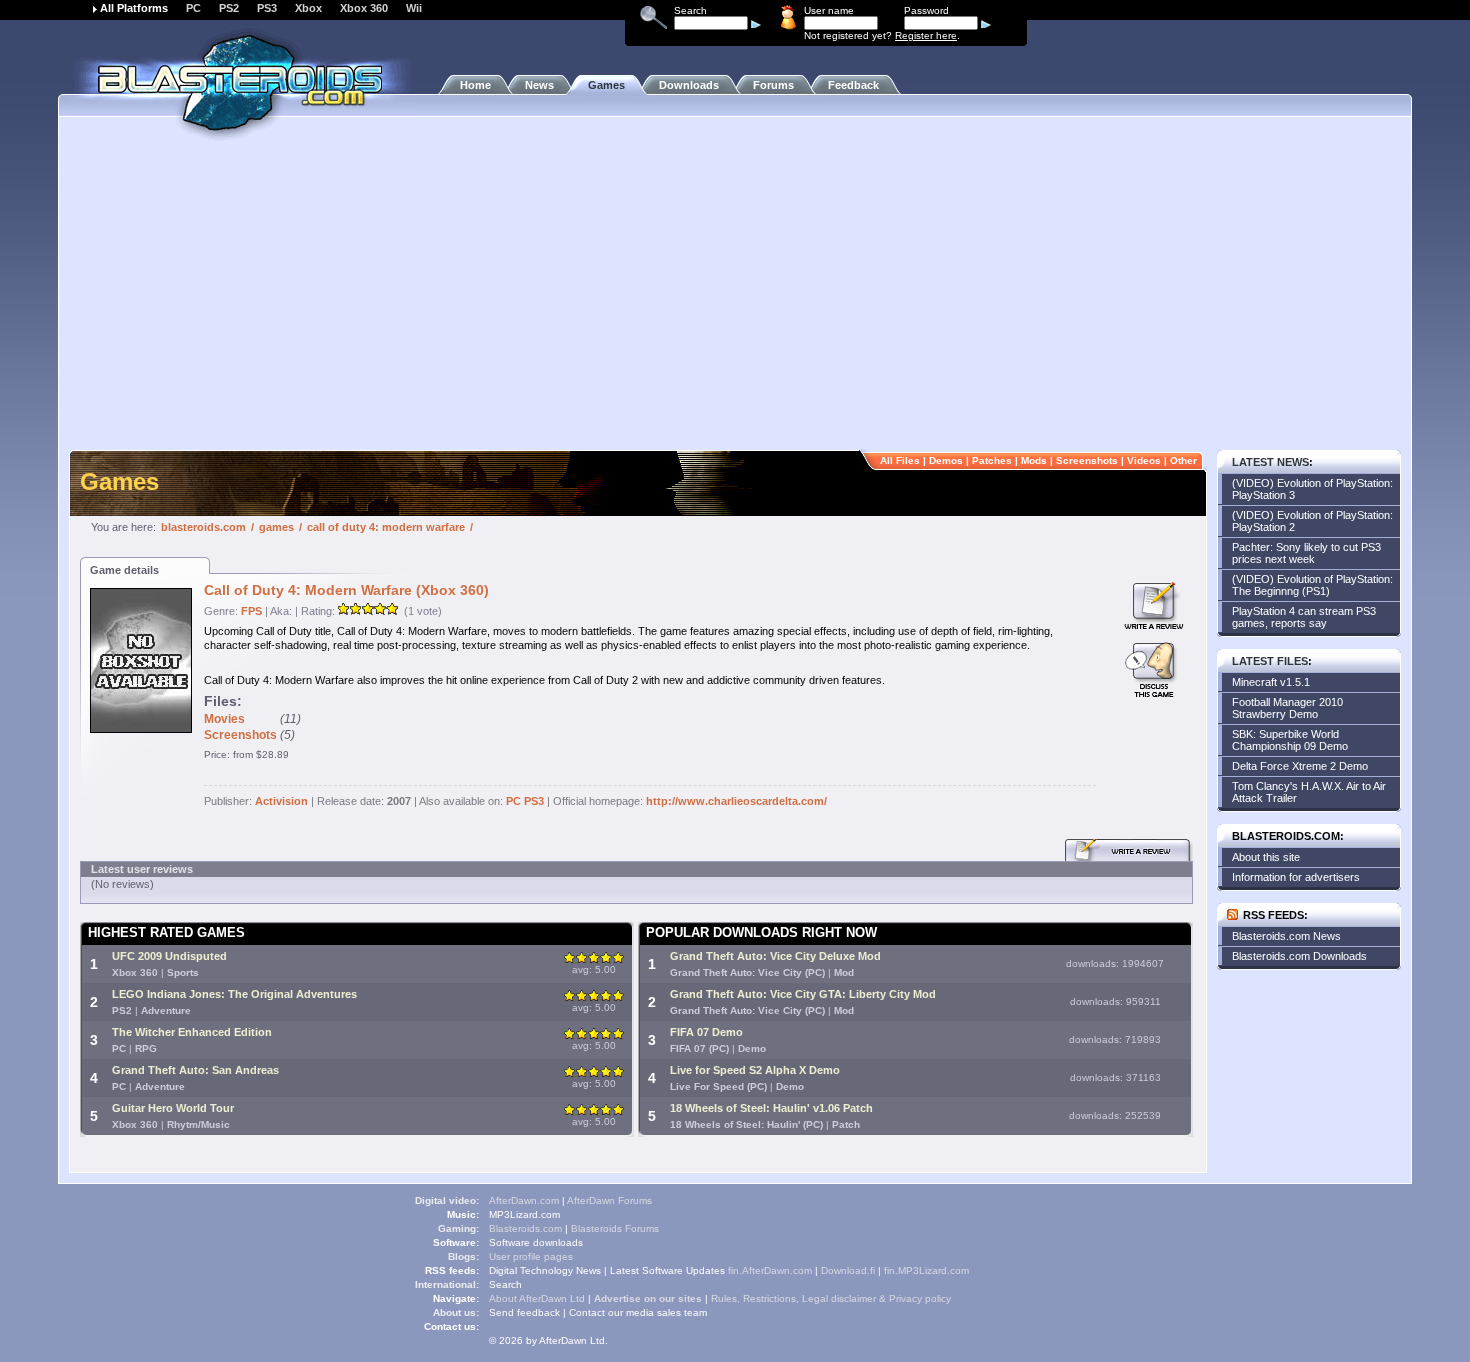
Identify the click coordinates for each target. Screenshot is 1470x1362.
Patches (992, 460)
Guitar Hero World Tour (173, 1108)
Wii (414, 8)
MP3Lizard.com (524, 1214)
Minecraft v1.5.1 (1271, 682)
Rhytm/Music (198, 1124)
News (539, 85)
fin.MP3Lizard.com (926, 1270)
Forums (773, 85)
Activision (281, 801)
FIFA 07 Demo (706, 1032)
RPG (146, 1048)
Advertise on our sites (648, 1298)
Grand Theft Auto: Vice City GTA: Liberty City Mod (803, 994)
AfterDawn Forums (609, 1200)
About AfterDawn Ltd (537, 1298)
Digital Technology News (545, 1270)
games (276, 527)
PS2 (229, 8)
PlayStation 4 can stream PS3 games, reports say (1304, 617)
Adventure (166, 1010)
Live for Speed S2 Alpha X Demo (755, 1070)
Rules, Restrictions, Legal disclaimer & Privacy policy (831, 1298)
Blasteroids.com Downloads (1299, 956)
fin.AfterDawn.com (770, 1270)
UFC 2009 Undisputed (169, 956)
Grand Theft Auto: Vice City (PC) (747, 972)
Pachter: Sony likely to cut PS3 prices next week (1306, 553)
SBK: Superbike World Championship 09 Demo (1290, 740)
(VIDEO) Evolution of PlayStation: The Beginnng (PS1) (1312, 585)
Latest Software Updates (667, 1270)
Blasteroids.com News (1286, 936)
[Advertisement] (735, 295)
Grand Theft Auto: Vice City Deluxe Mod (775, 956)
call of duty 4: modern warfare (386, 527)
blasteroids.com (203, 527)
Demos (946, 460)
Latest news (1270, 462)
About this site (1266, 857)
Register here (926, 35)
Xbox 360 (364, 8)
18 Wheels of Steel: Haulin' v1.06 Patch (771, 1108)
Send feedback (524, 1312)
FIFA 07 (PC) (699, 1048)
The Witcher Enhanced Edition (192, 1032)
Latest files (1270, 661)
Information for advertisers (1296, 877)
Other (1183, 460)
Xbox (308, 8)
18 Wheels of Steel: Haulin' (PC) (746, 1124)
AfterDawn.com (524, 1200)
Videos (1144, 460)
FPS (251, 611)
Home (475, 85)
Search (505, 1284)
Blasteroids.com (525, 1228)
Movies (224, 719)
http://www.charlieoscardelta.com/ (736, 801)
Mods (1034, 460)
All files (900, 460)
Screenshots (1087, 460)
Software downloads (536, 1242)
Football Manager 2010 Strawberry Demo (1287, 708)
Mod (844, 972)
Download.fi (848, 1270)
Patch (846, 1124)
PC (193, 8)
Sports (183, 972)
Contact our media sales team (638, 1312)
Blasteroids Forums (615, 1228)
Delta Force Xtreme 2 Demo (1300, 766)
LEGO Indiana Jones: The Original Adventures (234, 994)
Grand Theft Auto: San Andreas (195, 1070)
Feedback (853, 85)
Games (606, 85)
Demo (752, 1048)
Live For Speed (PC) (718, 1086)
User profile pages (531, 1256)
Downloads (689, 85)
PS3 (267, 8)
